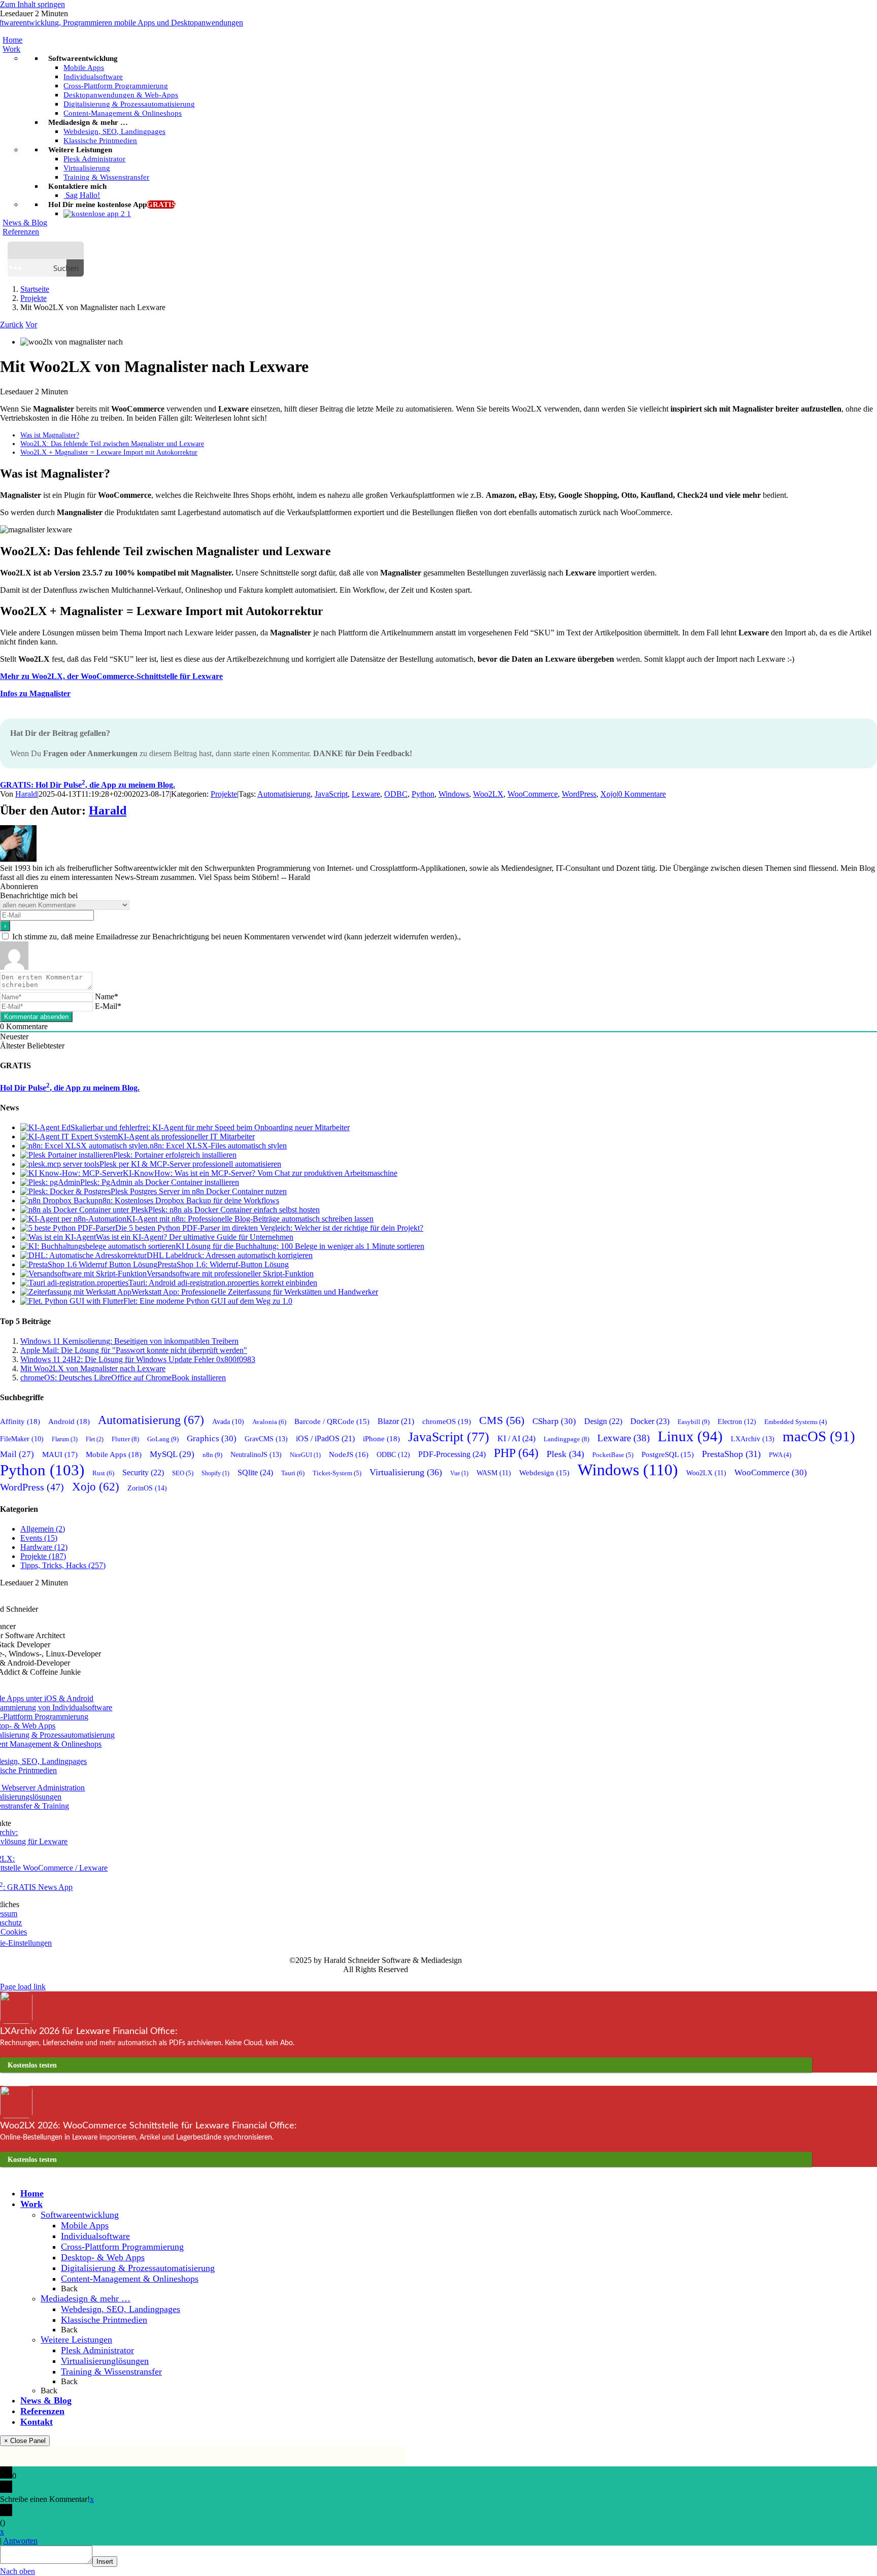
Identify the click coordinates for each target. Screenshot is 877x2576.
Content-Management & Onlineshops (130, 2279)
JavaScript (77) (449, 1437)
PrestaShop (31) (731, 1454)
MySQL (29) (172, 1454)
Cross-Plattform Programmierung (122, 2247)
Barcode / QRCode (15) (332, 1421)
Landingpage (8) (566, 1439)
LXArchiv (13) (753, 1439)
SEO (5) (183, 1473)
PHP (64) (516, 1453)
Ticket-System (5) (337, 1473)
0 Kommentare (642, 794)
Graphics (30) (212, 1438)
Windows (454, 794)
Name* (107, 996)
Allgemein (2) (43, 1529)
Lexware (366, 794)
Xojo (609, 794)
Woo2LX (488, 794)
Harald (26, 794)
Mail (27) (17, 1454)
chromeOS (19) (447, 1421)
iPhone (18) (381, 1439)
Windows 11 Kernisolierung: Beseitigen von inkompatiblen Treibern (129, 1341)
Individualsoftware (95, 2236)
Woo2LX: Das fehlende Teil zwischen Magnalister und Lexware (112, 444)
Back (69, 2289)
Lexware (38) (623, 1438)
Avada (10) (228, 1422)
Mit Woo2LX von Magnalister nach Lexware (93, 1368)
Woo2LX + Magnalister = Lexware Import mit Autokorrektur (109, 452)
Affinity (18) (20, 1421)
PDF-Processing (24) (452, 1454)
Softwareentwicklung (80, 2215)
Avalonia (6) (269, 1422)
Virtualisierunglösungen (105, 2361)
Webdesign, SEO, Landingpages (121, 2309)
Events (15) (39, 1538)
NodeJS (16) (349, 1454)
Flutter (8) (125, 1439)
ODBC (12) (393, 1455)
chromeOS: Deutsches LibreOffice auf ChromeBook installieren (123, 1378)
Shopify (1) (215, 1473)
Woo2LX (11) (706, 1473)
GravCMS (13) (266, 1439)
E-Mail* (108, 1006)
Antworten (20, 2541)
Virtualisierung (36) (406, 1472)
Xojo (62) (96, 1486)
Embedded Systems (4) (796, 1422)
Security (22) (143, 1472)
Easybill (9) (694, 1422)
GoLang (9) (163, 1439)
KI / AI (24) (516, 1439)
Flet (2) (95, 1439)
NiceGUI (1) (305, 1455)
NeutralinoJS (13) (256, 1454)
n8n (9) (212, 1455)
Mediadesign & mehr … (86, 2298)
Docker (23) (650, 1421)
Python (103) (42, 1470)
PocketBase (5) (613, 1455)
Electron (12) (737, 1422)
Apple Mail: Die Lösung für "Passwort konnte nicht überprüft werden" (134, 1350)
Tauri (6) (293, 1473)
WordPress (579, 794)
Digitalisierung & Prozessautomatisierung (138, 2268)
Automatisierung (284, 794)
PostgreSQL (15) (668, 1454)
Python (423, 794)
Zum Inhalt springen (32, 4)
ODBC (396, 794)
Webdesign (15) (544, 1473)
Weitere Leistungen (76, 2340)
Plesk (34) (565, 1454)
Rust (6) (103, 1473)
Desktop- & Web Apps (103, 2257)
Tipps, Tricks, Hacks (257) (63, 1565)
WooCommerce (533, 794)
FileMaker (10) (22, 1439)
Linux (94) (690, 1436)
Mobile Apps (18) (114, 1454)
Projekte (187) (43, 1556)
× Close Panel (25, 2441)
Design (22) (603, 1421)
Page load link (23, 1987)
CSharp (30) (554, 1421)
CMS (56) (502, 1420)
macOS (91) (819, 1436)
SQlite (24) (255, 1473)
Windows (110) (628, 1470)
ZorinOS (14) (147, 1488)
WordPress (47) (32, 1487)
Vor (31, 325)
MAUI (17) (60, 1454)
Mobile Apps (85, 2225)
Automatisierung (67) (151, 1420)
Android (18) (69, 1421)
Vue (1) (459, 1473)
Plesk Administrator (97, 2350)
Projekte (224, 794)
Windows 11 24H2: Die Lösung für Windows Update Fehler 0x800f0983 (138, 1359)
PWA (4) (780, 1455)
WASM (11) (494, 1473)
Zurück (12, 325)
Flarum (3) (65, 1439)
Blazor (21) (396, 1421)
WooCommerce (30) (771, 1472)
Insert (105, 2562)
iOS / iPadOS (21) (325, 1438)
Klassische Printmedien (104, 2320)
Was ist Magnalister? (50, 435)
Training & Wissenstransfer (111, 2371)
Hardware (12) (44, 1547)
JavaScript (331, 794)
